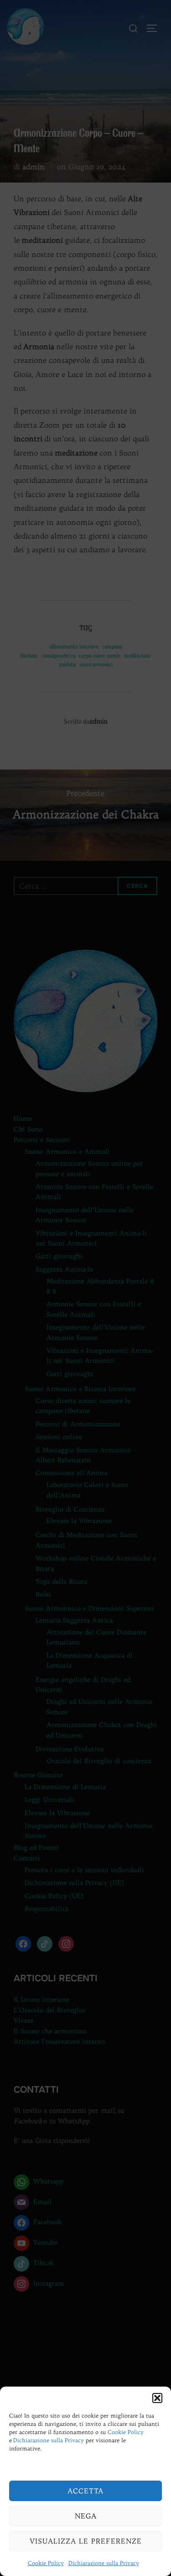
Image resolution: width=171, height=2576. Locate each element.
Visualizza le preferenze (86, 2541)
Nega (86, 2516)
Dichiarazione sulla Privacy (49, 2440)
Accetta (85, 2491)
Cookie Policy (126, 2432)
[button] (157, 2398)
